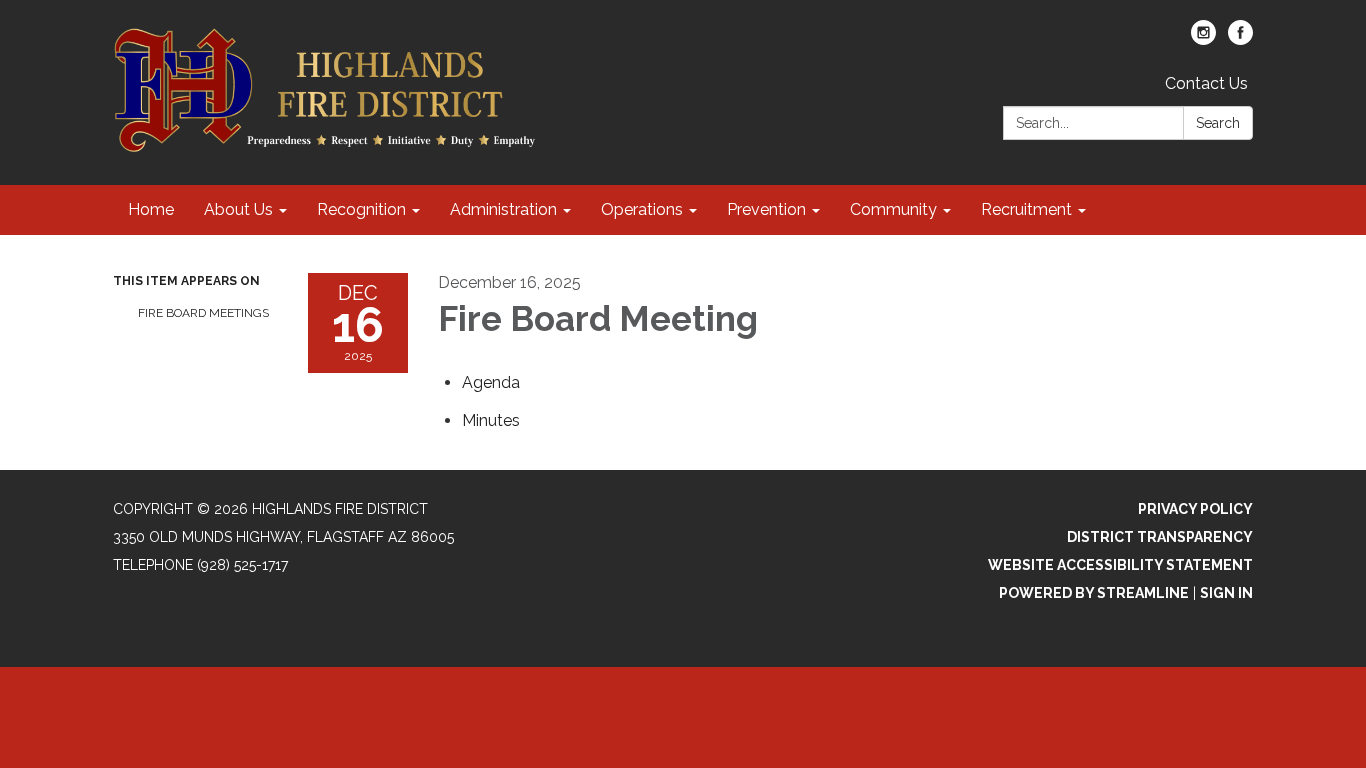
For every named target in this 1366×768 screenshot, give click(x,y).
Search (1218, 123)
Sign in (1226, 593)
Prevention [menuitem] (766, 209)
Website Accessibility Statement (1120, 565)
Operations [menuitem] (642, 209)
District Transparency (1160, 537)
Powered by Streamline (1094, 593)
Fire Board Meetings (203, 313)
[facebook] (1240, 39)
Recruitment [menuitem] (1026, 209)
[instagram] (1203, 39)
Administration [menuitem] (503, 209)
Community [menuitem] (893, 209)
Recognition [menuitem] (361, 209)
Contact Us (1206, 83)
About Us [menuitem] (238, 209)
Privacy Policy (1195, 509)
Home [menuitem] (151, 209)
